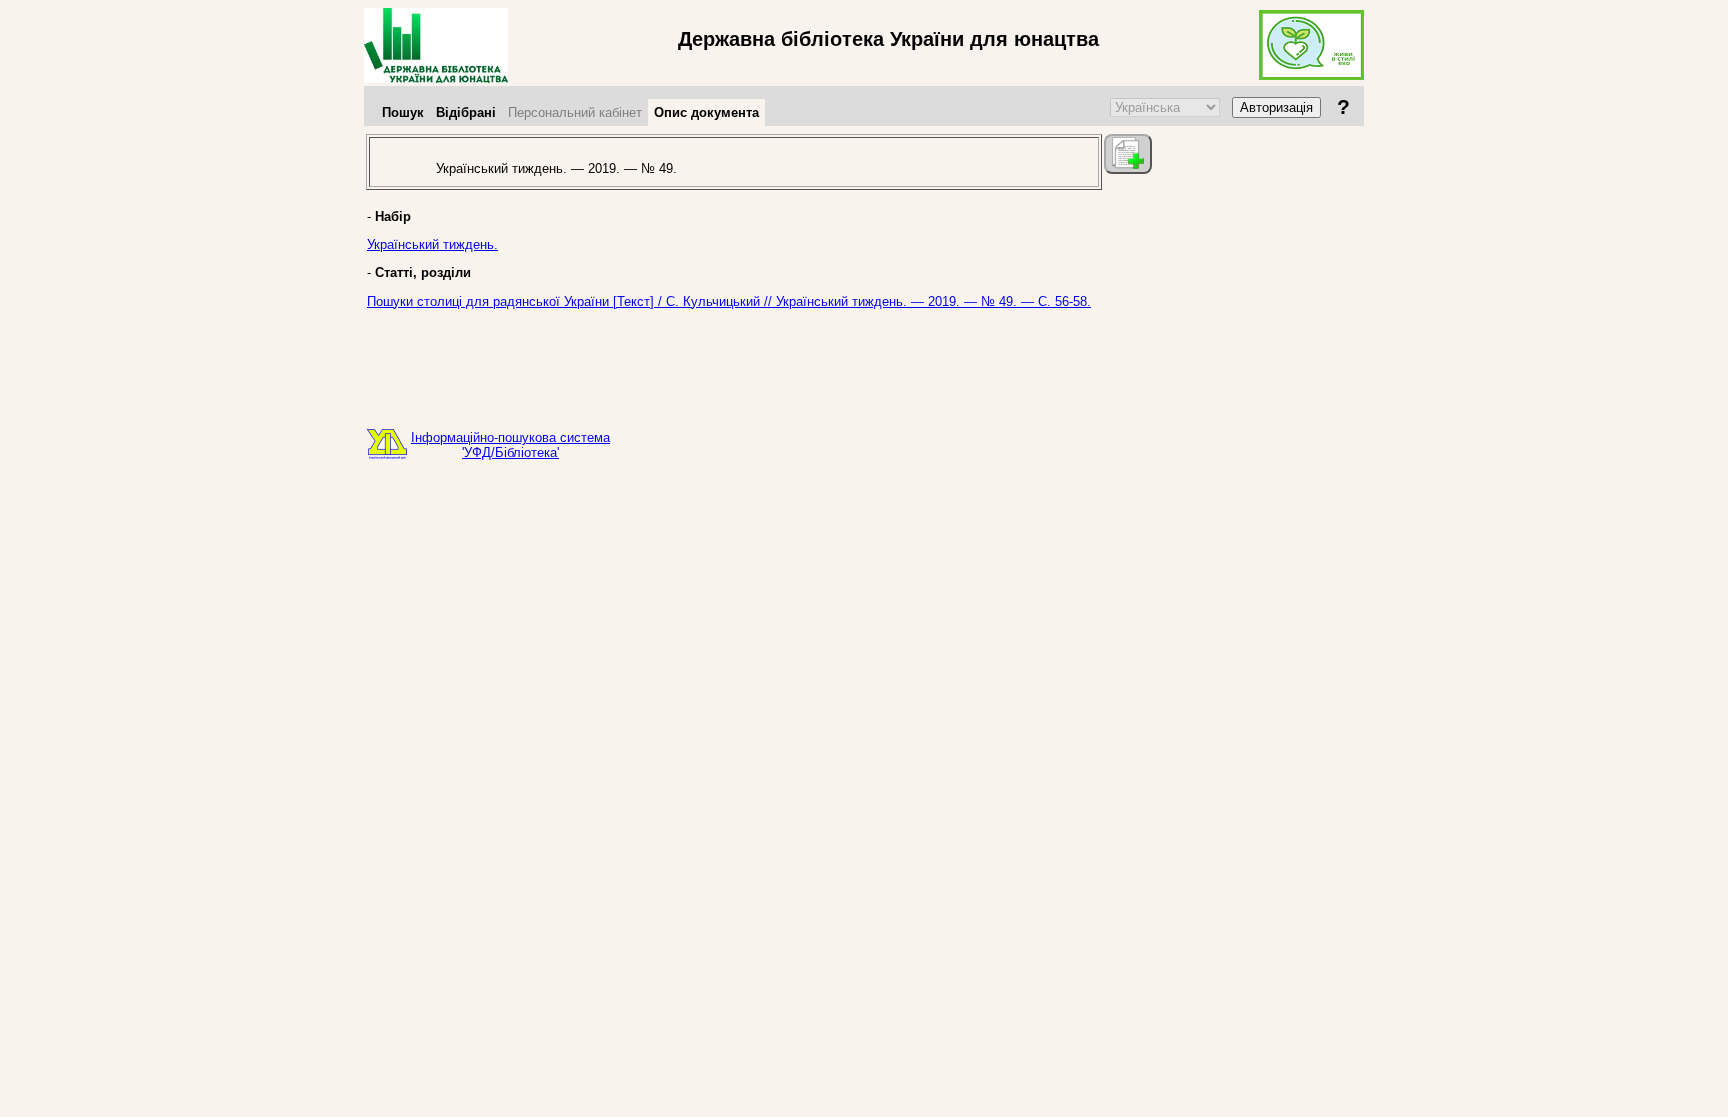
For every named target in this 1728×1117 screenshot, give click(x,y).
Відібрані (466, 112)
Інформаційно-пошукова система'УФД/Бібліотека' (510, 445)
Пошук (403, 112)
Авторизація (1276, 107)
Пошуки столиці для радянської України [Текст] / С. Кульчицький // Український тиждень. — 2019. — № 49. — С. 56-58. (729, 301)
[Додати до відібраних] (1128, 154)
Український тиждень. (432, 244)
